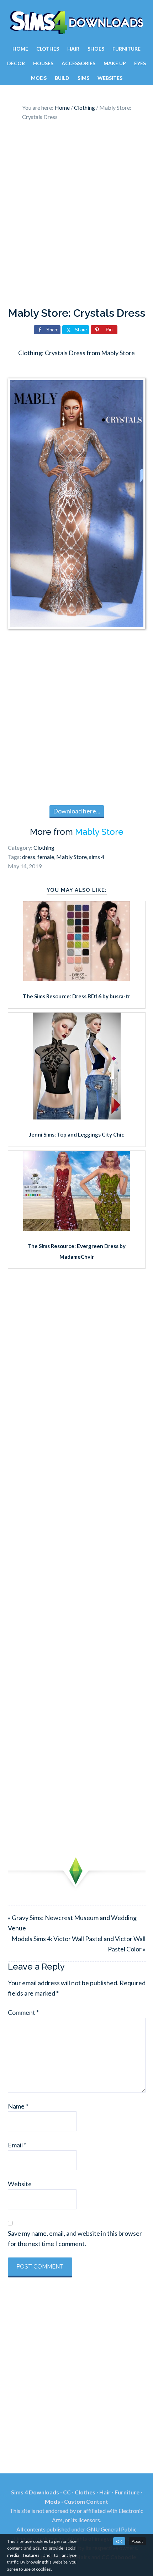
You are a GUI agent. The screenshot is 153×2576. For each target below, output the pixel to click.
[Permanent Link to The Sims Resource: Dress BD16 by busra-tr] (76, 979)
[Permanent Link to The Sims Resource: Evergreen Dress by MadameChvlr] (76, 1228)
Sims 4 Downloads (76, 22)
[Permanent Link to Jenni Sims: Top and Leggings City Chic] (77, 1117)
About (137, 2541)
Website (20, 2184)
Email (17, 2145)
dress (29, 857)
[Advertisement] (76, 216)
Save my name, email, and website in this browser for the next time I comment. (75, 2238)
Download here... (77, 811)
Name (18, 2106)
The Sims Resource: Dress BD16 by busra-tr (76, 996)
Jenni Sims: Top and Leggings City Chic (77, 1134)
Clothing (44, 847)
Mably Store (99, 832)
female (46, 857)
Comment (23, 2012)
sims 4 (97, 857)
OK (119, 2541)
